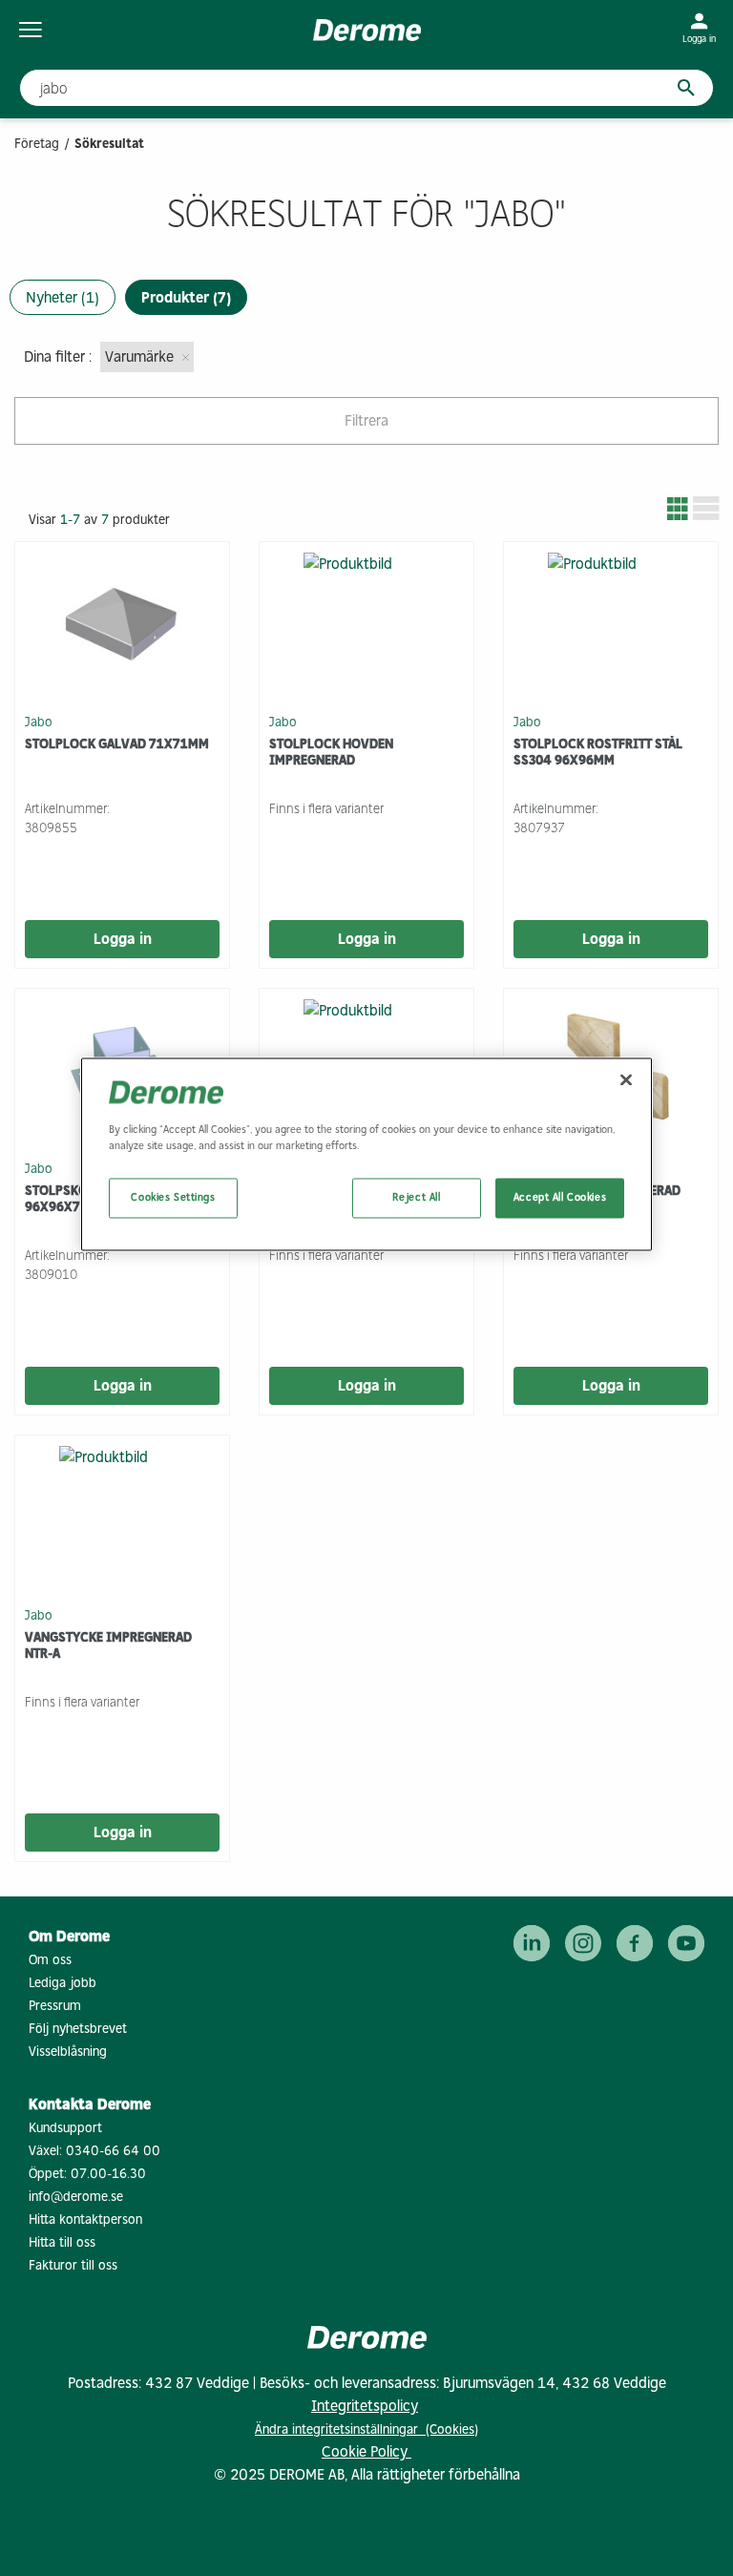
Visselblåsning (68, 2052)
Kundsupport (65, 2128)
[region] (366, 1154)
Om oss (50, 1960)
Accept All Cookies (560, 1197)
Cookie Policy (366, 2451)
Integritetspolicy (365, 2406)
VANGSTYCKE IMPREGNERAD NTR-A (108, 1645)
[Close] (626, 1079)
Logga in (123, 939)
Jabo (39, 721)
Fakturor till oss (73, 2265)
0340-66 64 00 (113, 2151)
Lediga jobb (63, 1983)
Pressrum (55, 2006)
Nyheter (63, 297)
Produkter (186, 297)
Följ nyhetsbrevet (78, 2029)
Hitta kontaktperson (85, 2220)
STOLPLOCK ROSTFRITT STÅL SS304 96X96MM (598, 752)
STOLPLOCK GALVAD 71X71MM (117, 744)
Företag (37, 144)
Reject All (417, 1197)
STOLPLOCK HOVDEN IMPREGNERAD (331, 752)
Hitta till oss (62, 2242)
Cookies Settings (173, 1197)
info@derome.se (76, 2197)
